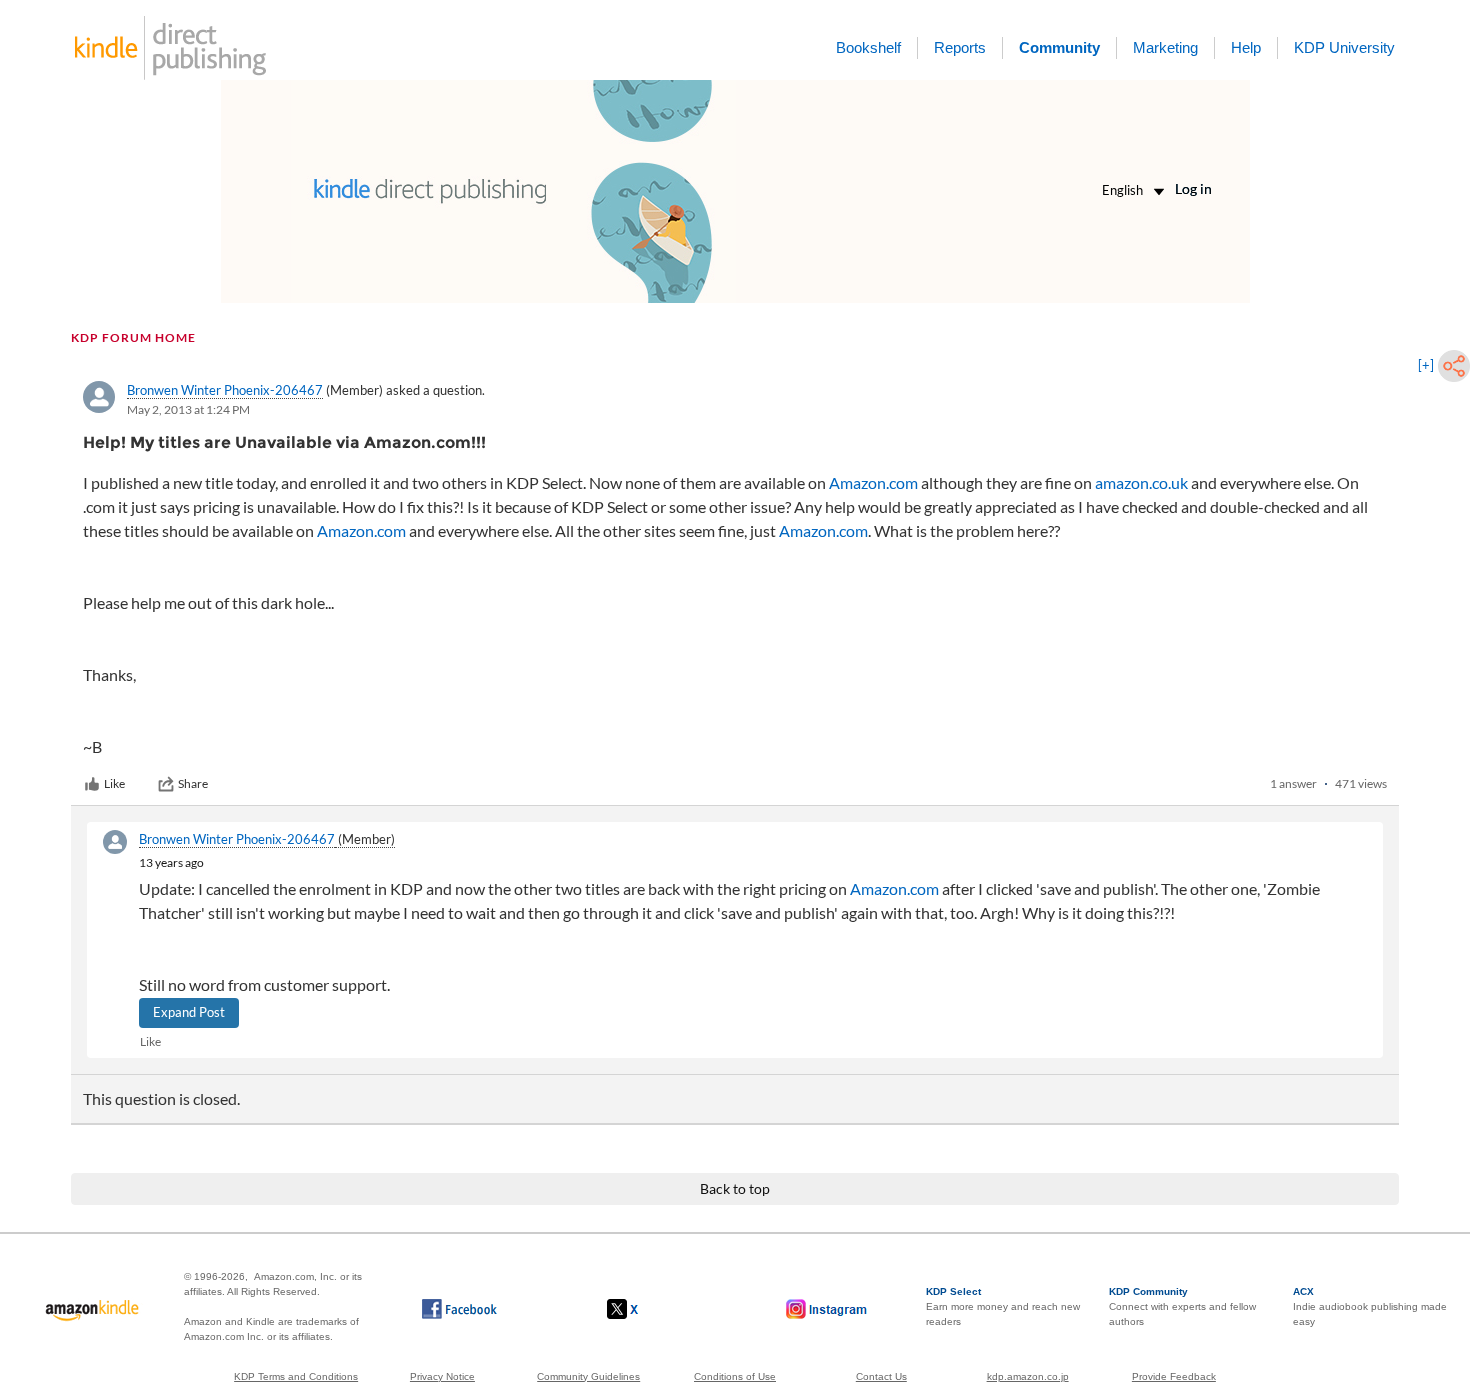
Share (193, 783)
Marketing (1165, 47)
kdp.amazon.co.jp (1028, 1376)
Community (1059, 47)
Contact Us (881, 1376)
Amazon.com (873, 482)
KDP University (1344, 47)
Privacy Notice (442, 1376)
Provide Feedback (1174, 1376)
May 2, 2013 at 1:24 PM (188, 409)
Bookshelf (868, 47)
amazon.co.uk (1141, 482)
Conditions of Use (735, 1376)
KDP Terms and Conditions (296, 1376)
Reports (960, 47)
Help (1246, 47)
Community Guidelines (588, 1376)
